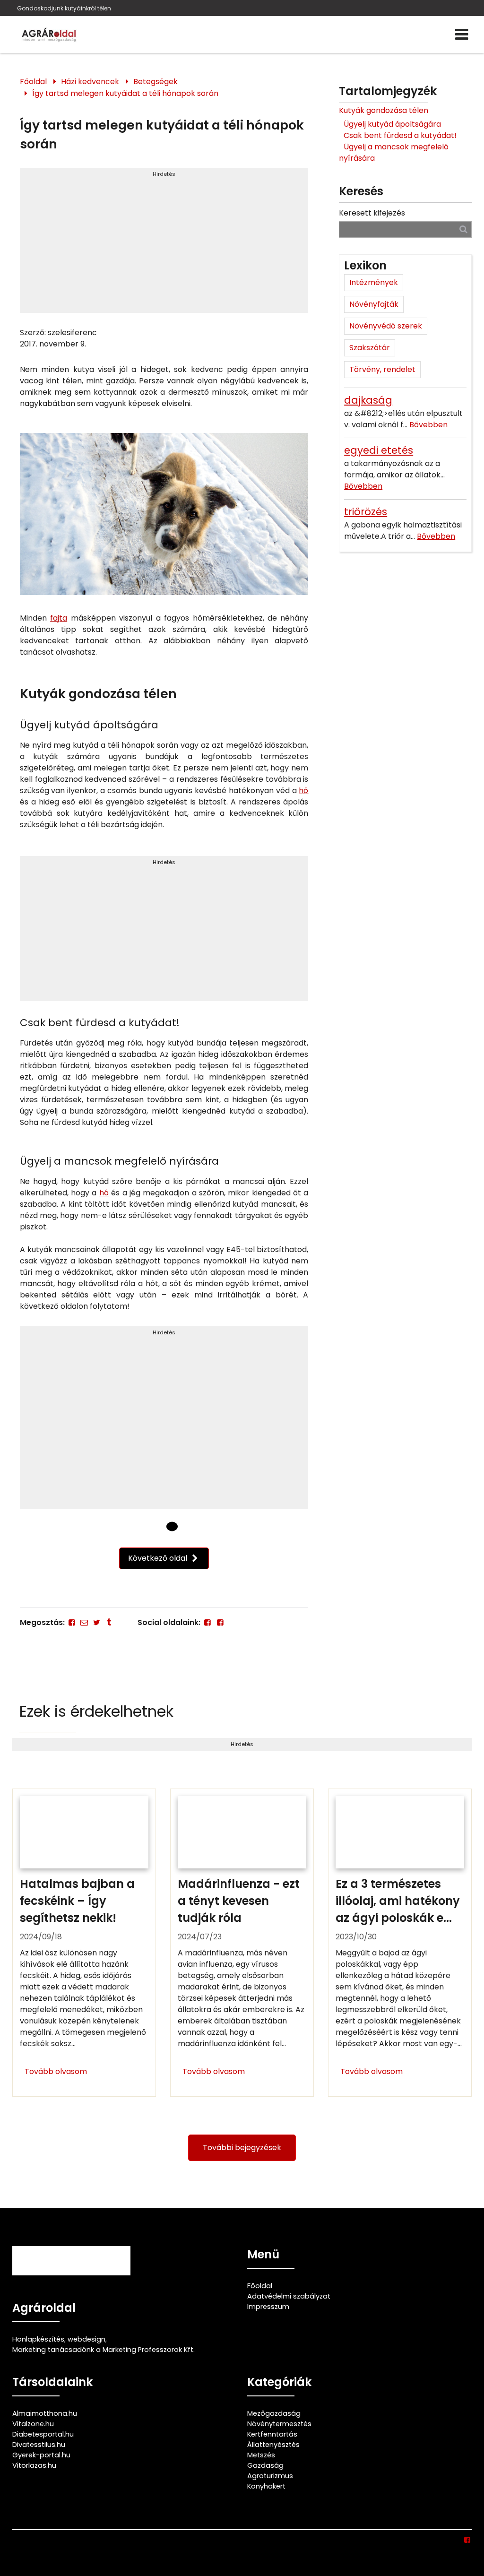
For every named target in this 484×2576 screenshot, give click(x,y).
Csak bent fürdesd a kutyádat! (400, 135)
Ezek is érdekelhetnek (96, 1711)
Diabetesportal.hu (43, 2434)
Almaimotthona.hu (45, 2413)
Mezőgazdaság (274, 2413)
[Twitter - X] (96, 1622)
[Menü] (462, 35)
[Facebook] (72, 1622)
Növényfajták (374, 304)
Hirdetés (164, 174)
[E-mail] (84, 1622)
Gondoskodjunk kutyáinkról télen (64, 8)
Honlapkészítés (38, 2339)
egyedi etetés (379, 450)
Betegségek (156, 82)
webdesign (86, 2339)
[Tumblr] (109, 1622)
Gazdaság (265, 2465)
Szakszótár (370, 348)
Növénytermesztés (279, 2424)
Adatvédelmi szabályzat (289, 2296)
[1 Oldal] (172, 1527)
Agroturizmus (270, 2476)
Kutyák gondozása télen (384, 110)
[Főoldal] (156, 1526)
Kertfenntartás (272, 2434)
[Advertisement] (164, 244)
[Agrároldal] (48, 35)
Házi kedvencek (90, 82)
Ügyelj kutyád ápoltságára (392, 124)
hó (303, 791)
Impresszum (268, 2307)
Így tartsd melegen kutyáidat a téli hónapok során (125, 93)
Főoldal (33, 82)
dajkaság (368, 400)
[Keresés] (463, 229)
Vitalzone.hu (33, 2424)
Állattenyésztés (273, 2445)
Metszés (261, 2455)
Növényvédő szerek (386, 326)
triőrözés (366, 512)
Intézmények (374, 282)
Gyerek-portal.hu (41, 2455)
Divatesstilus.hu (39, 2445)
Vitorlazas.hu (34, 2465)
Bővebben (428, 425)
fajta (59, 618)
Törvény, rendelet (382, 369)
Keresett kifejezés (372, 213)
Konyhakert (266, 2486)
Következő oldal (159, 1558)
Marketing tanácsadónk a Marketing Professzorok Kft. (104, 2350)
